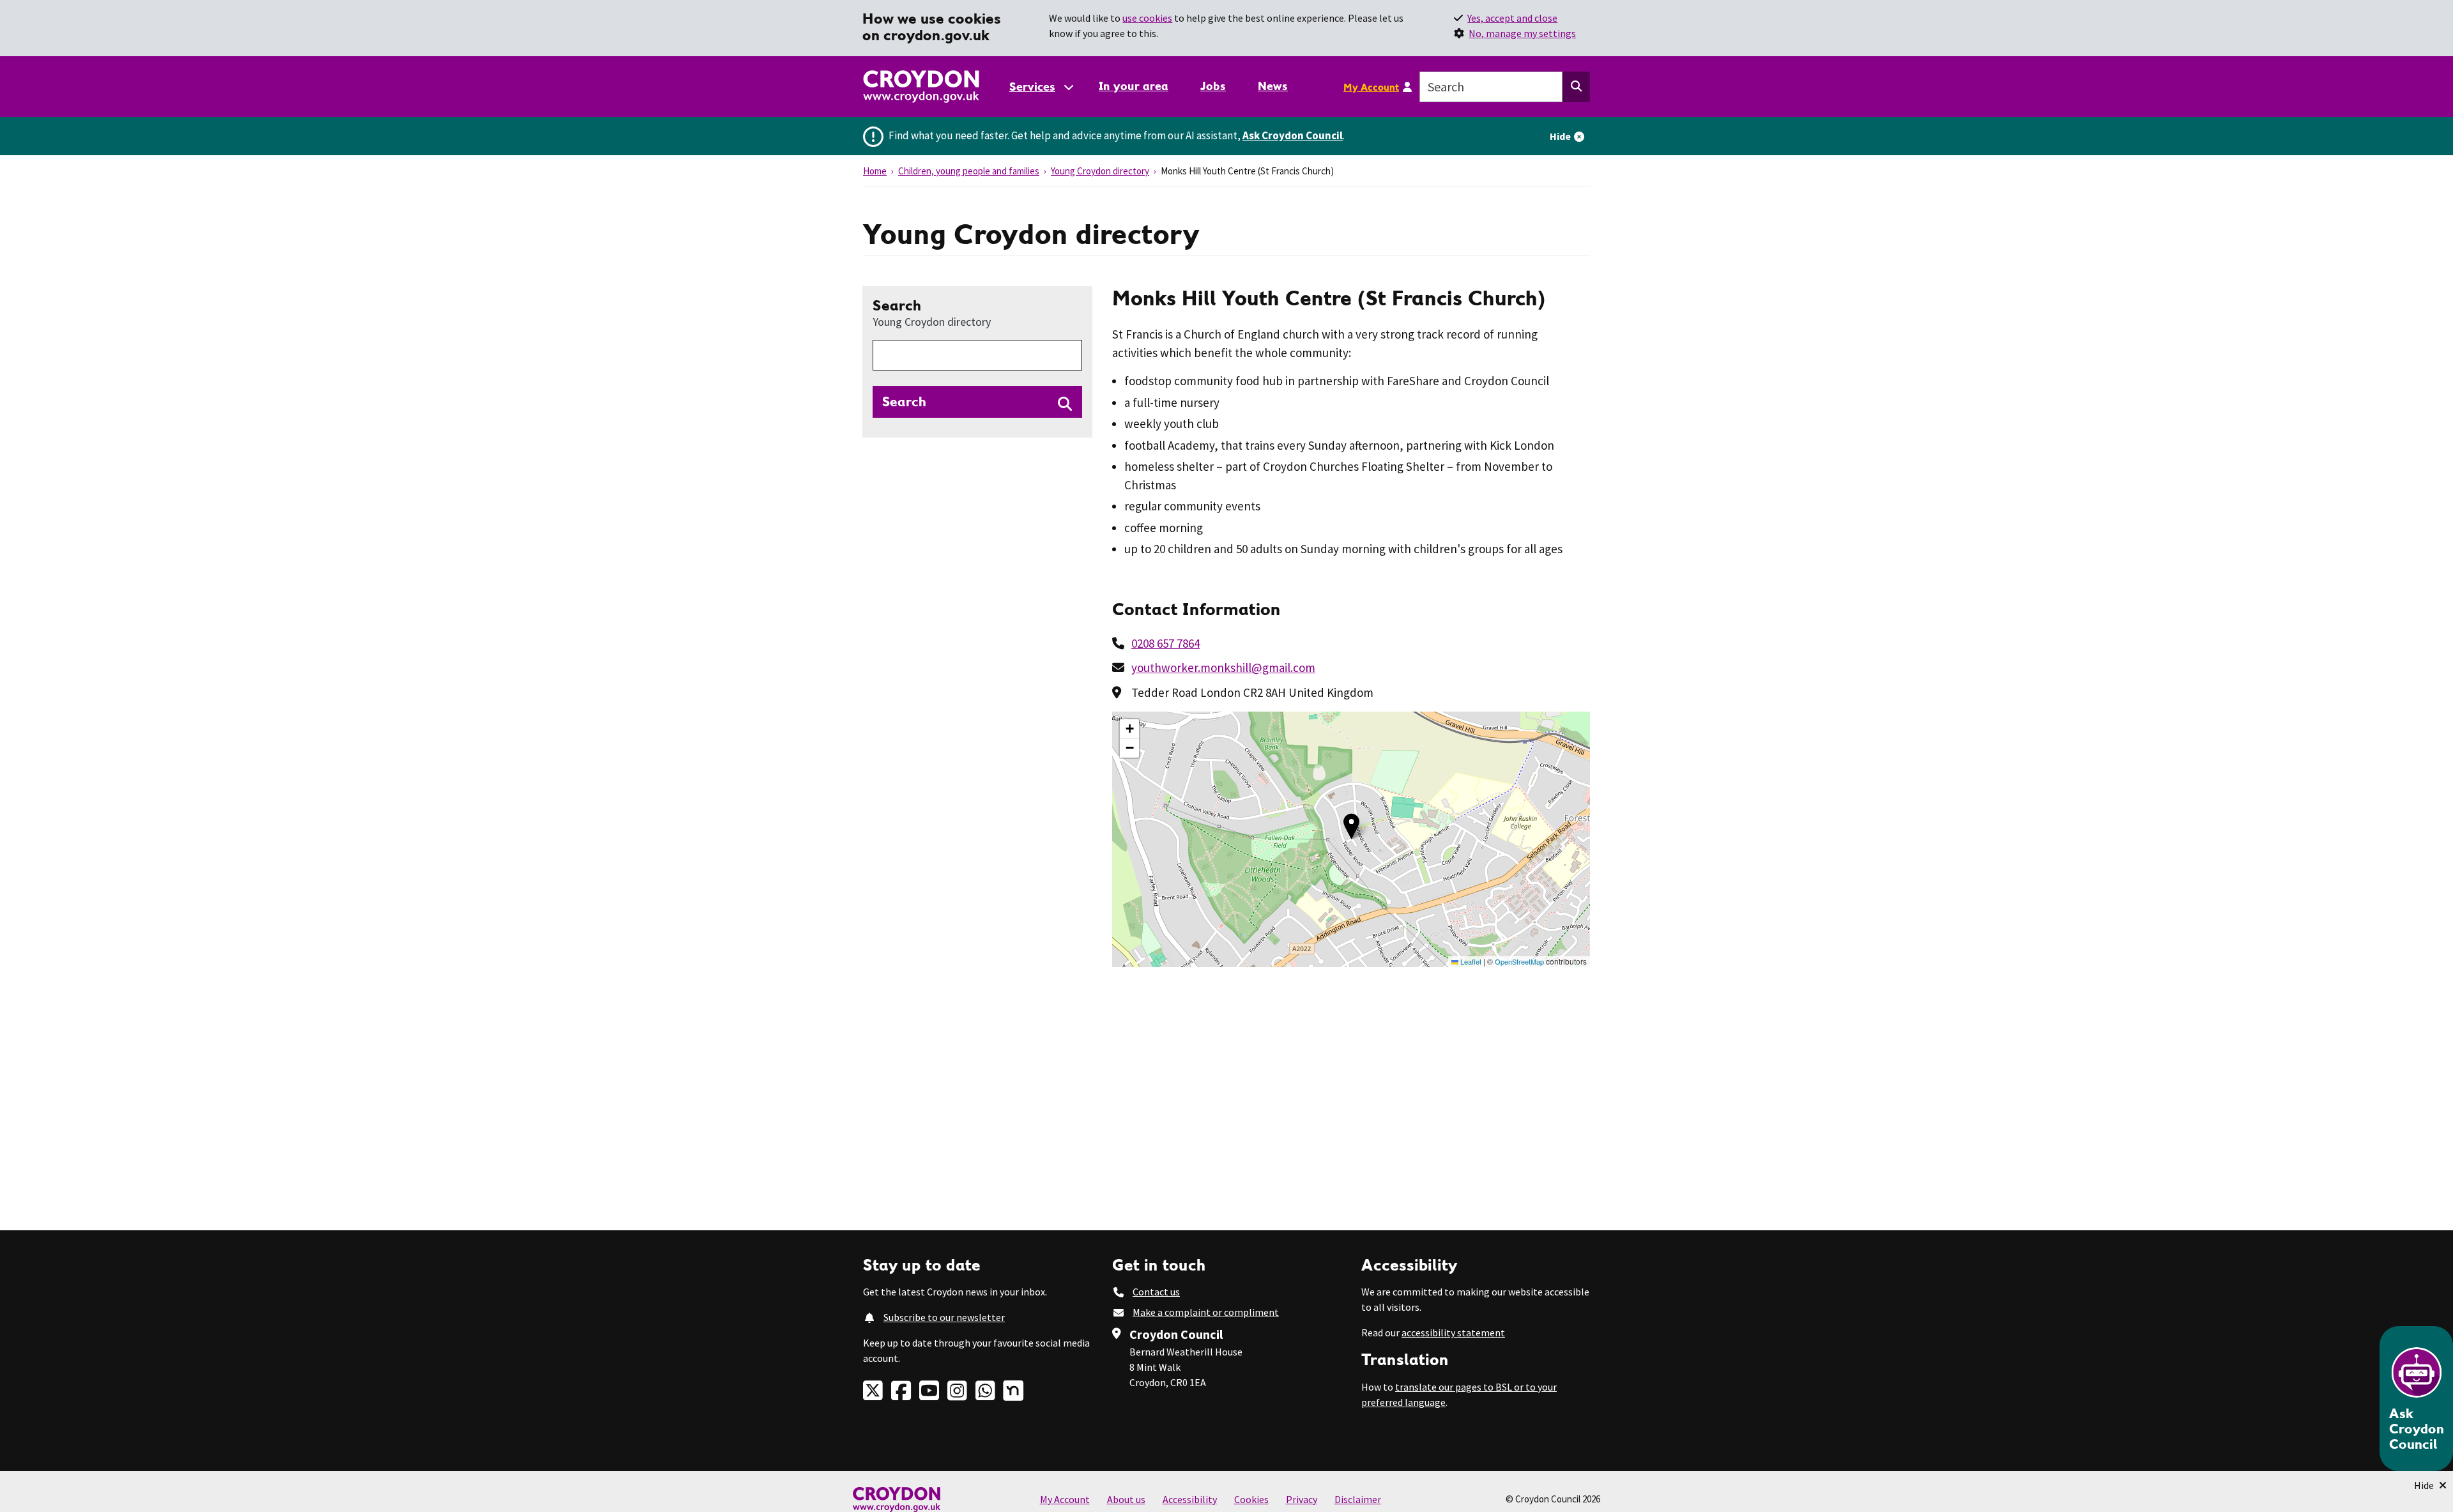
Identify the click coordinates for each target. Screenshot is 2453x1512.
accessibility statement (1453, 1333)
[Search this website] (1576, 87)
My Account (1371, 87)
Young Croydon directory (1100, 171)
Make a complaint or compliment (1206, 1312)
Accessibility (1190, 1499)
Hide (1560, 136)
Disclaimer (1358, 1499)
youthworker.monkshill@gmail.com (1223, 668)
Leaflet (1470, 961)
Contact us (1156, 1292)
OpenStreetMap (1519, 961)
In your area (1134, 86)
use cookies (1147, 18)
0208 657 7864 (1165, 643)
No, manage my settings (1522, 33)
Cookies (1251, 1499)
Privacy (1302, 1499)
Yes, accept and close (1512, 18)
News (1273, 86)
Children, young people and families (969, 171)
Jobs (1213, 86)
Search (932, 312)
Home (875, 171)
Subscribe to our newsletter (944, 1317)
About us (1126, 1499)
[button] (1351, 826)
